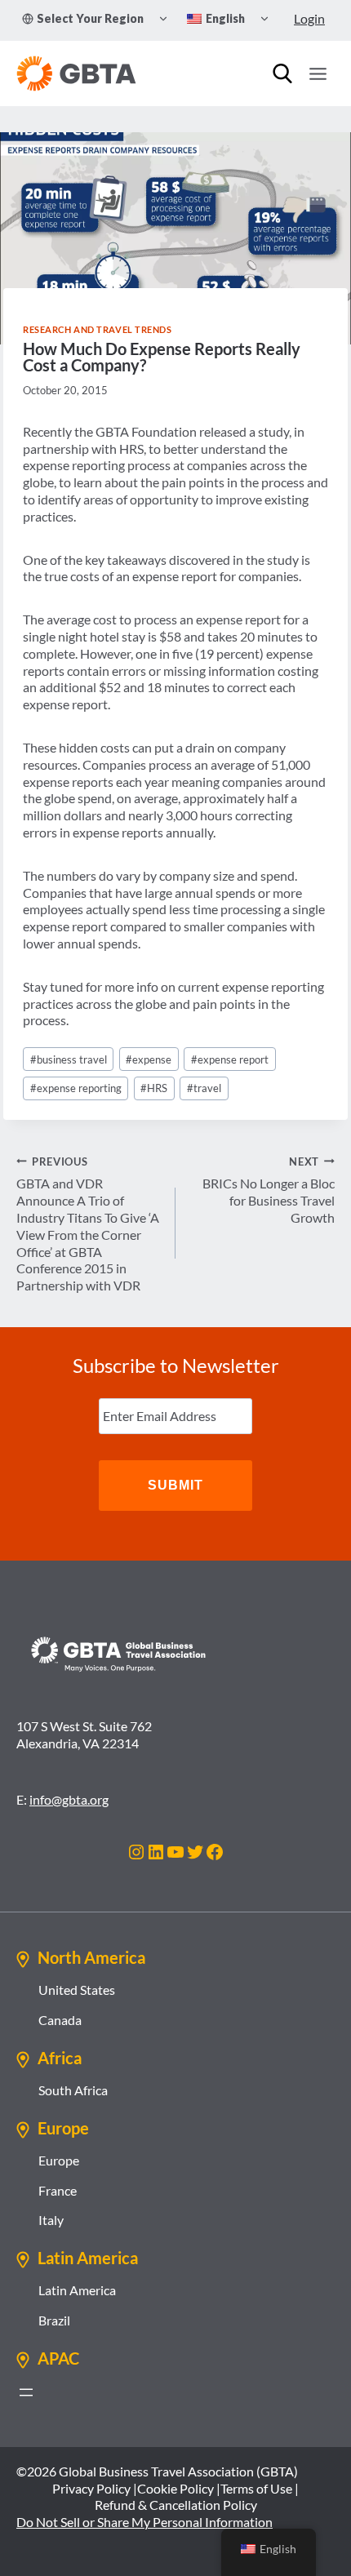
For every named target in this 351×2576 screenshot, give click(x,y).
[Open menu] (318, 73)
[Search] (282, 73)
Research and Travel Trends (98, 329)
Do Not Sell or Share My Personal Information (144, 2522)
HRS (154, 1088)
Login (309, 18)
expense (149, 1059)
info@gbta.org (69, 1799)
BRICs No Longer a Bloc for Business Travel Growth (269, 1190)
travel (204, 1088)
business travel (69, 1059)
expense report (230, 1059)
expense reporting (76, 1088)
